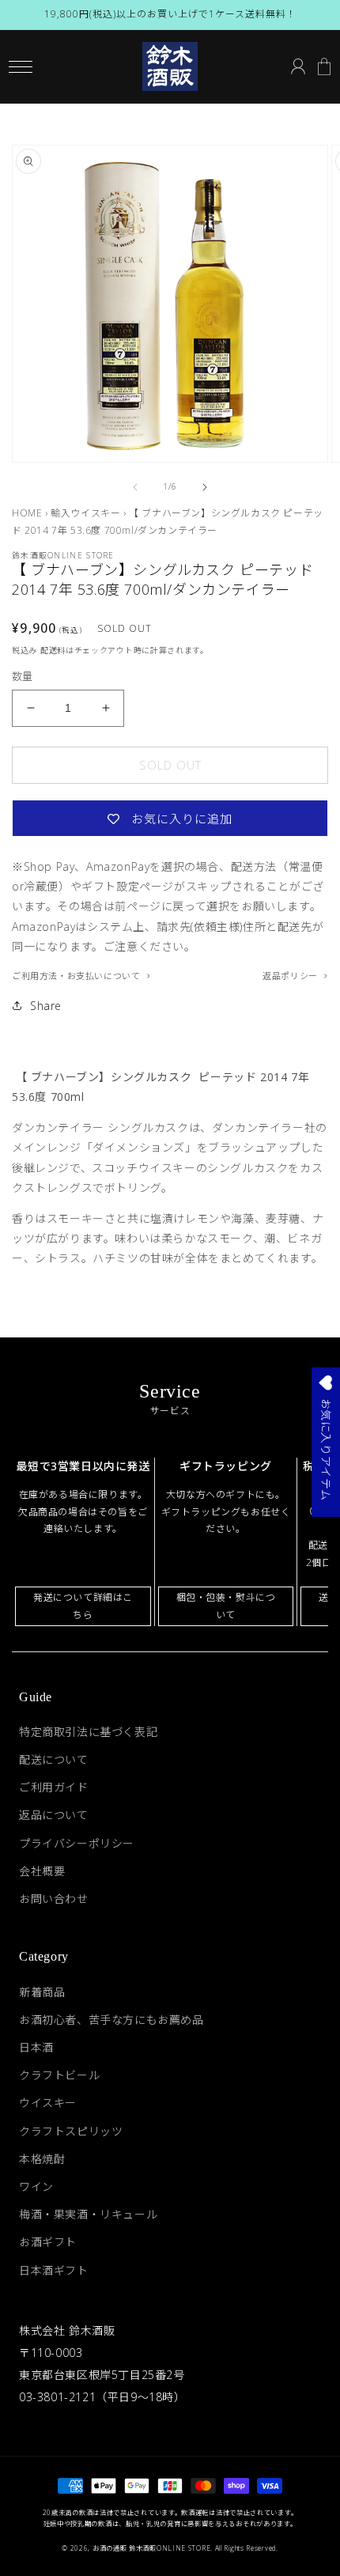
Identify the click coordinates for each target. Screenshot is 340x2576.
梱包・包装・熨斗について (226, 1606)
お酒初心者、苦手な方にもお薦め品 (111, 2020)
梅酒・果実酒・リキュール (88, 2214)
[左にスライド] (135, 487)
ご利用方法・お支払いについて (77, 976)
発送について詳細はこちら (83, 1606)
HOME (27, 513)
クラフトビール (59, 2075)
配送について (54, 1759)
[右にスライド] (205, 487)
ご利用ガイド (54, 1787)
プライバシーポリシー (77, 1843)
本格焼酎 (42, 2159)
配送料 (53, 650)
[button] (20, 67)
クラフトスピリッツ (71, 2131)
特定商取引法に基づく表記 (88, 1732)
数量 (23, 676)
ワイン (36, 2186)
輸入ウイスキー (85, 513)
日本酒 (36, 2047)
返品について (54, 1815)
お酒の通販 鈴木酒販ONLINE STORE (151, 2548)
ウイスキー (48, 2103)
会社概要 (42, 1871)
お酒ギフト (48, 2242)
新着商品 (42, 1992)
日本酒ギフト (54, 2270)
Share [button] (46, 1006)
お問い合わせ (54, 1899)
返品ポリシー (291, 976)
